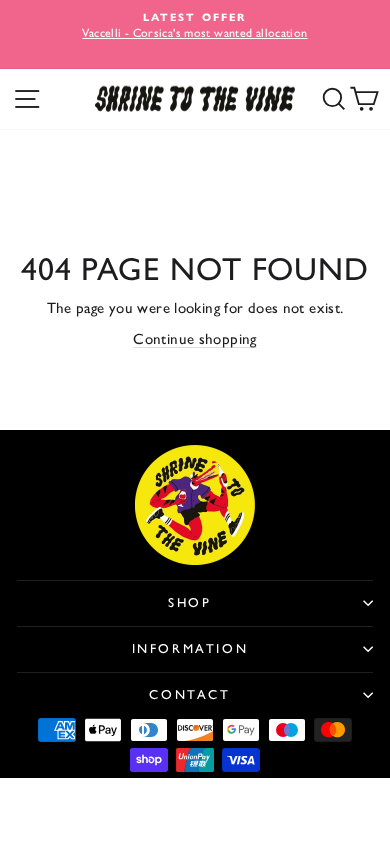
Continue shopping (194, 339)
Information (190, 648)
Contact (189, 694)
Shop (189, 602)
